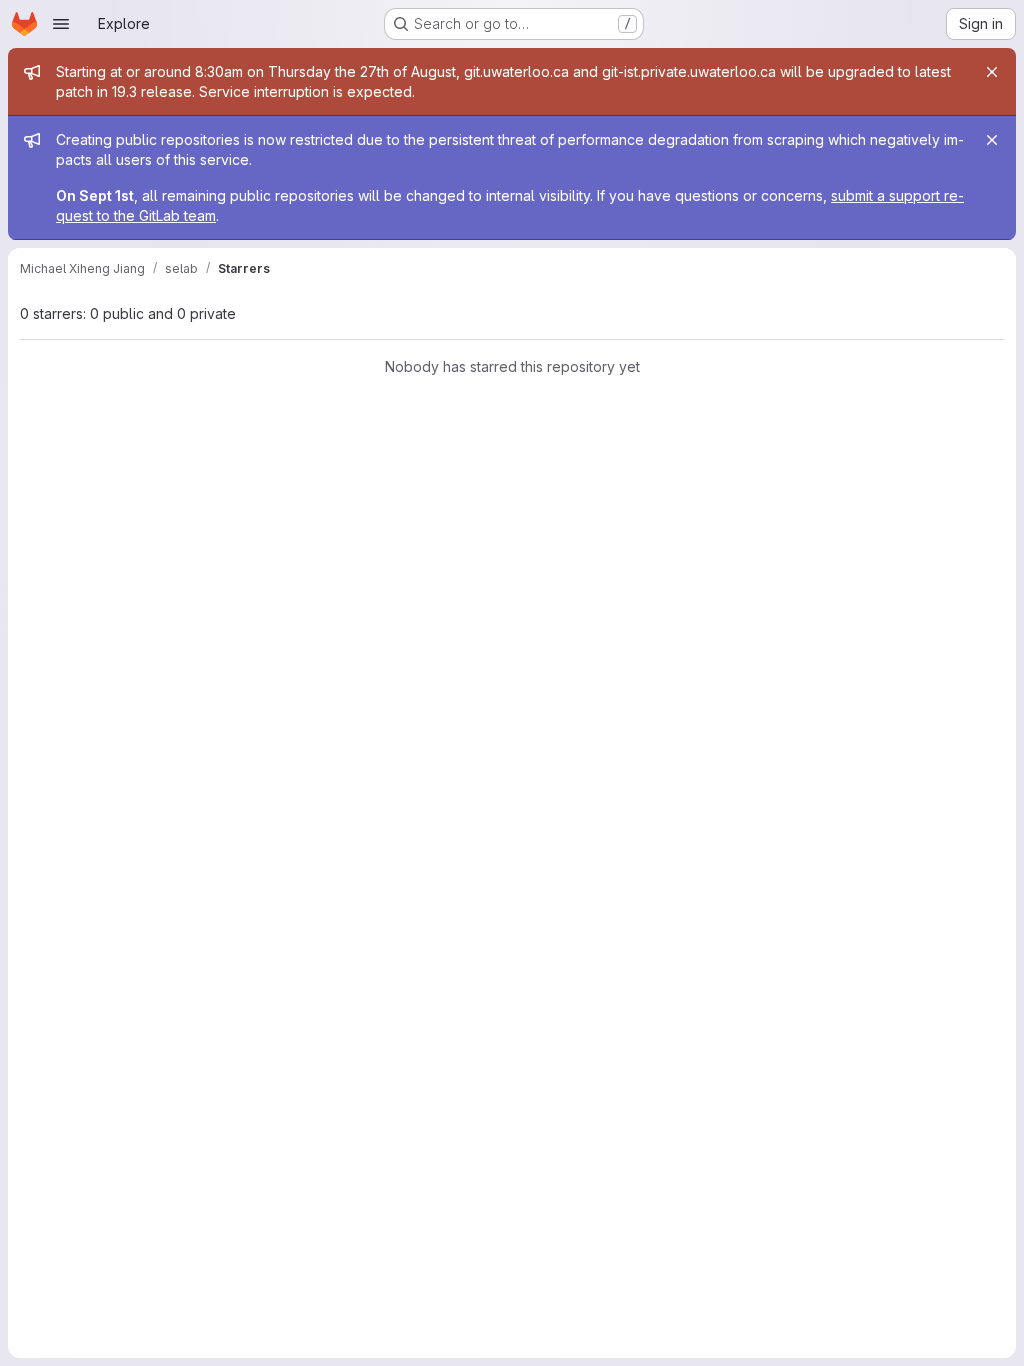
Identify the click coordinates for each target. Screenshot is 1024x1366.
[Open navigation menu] (61, 24)
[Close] (992, 72)
